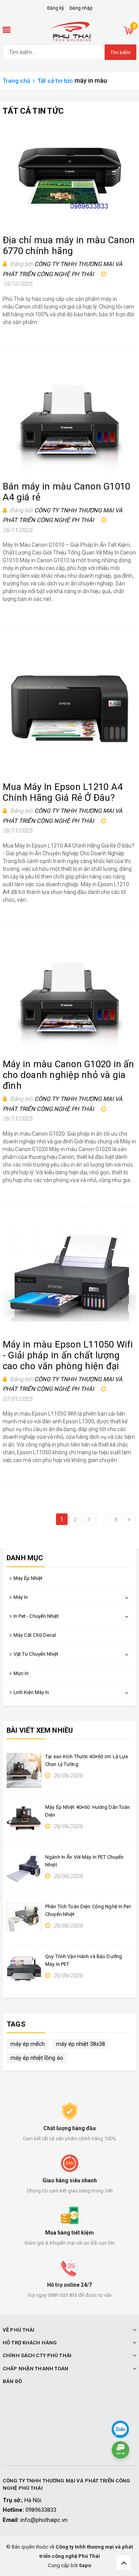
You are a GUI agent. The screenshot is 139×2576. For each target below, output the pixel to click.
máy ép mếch (28, 2044)
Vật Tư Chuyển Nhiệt (36, 1654)
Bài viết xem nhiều (40, 1730)
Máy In (21, 1597)
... (103, 1520)
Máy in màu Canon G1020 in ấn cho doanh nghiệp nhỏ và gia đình (69, 1075)
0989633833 (41, 2510)
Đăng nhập (81, 8)
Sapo (85, 2565)
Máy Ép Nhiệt (28, 1578)
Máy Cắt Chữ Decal (35, 1635)
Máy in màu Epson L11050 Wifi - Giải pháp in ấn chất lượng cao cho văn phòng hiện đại (68, 1355)
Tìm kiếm (120, 52)
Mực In (21, 1673)
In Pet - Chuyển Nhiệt (36, 1616)
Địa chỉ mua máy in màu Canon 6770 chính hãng (69, 246)
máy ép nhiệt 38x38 (81, 2044)
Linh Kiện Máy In (31, 1692)
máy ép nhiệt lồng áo (37, 2058)
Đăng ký (56, 8)
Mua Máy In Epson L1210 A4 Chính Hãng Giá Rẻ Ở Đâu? (63, 792)
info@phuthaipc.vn (44, 2520)
